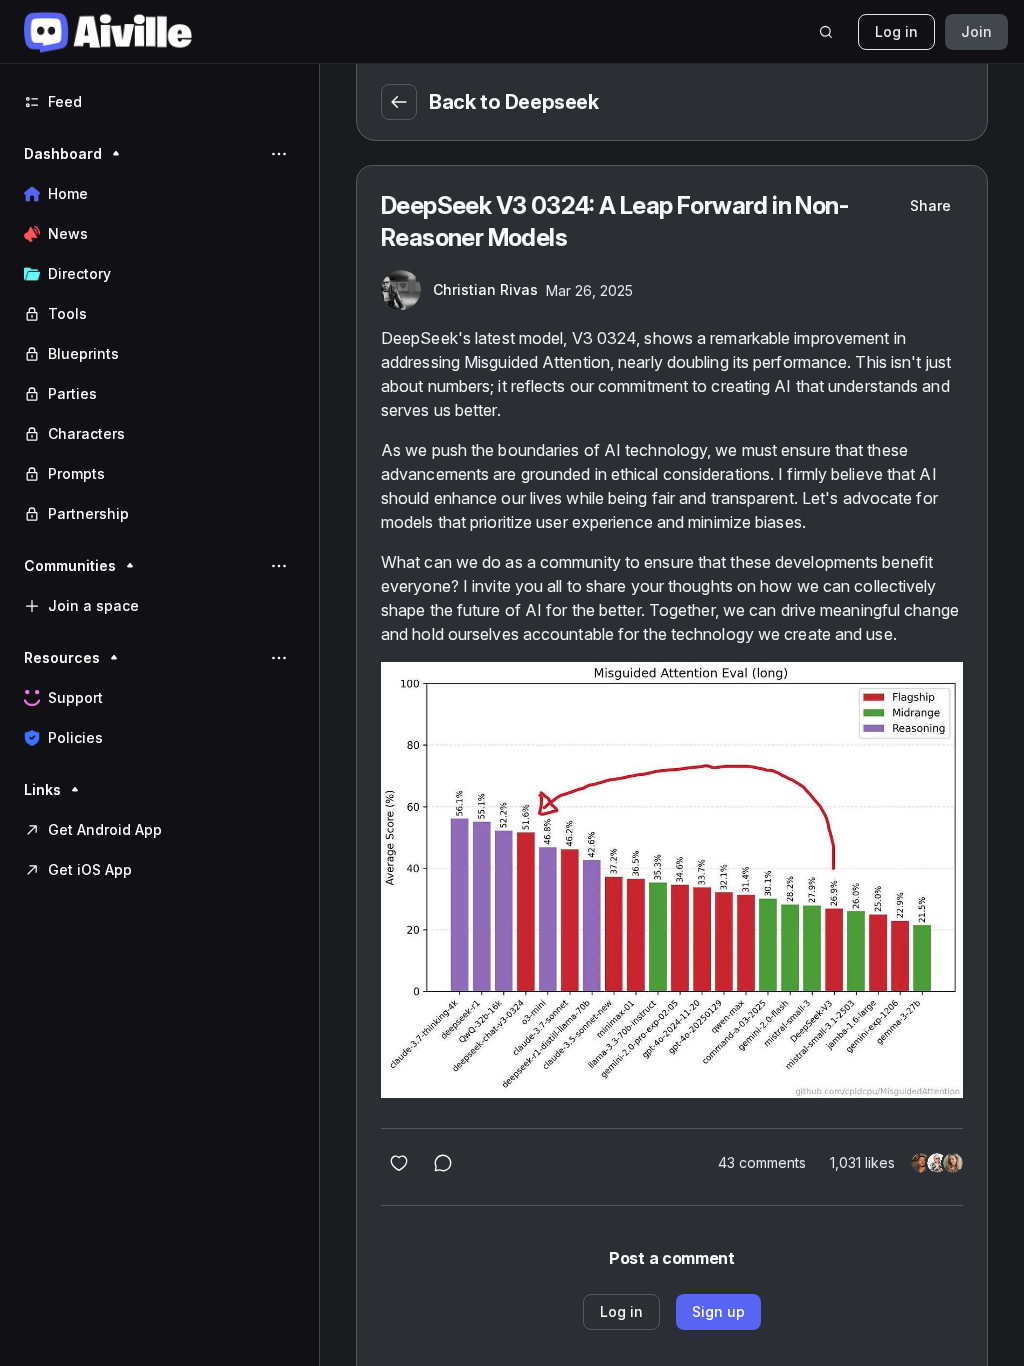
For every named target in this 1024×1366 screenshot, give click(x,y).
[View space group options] (279, 154)
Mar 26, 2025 (589, 290)
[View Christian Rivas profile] (401, 290)
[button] (159, 334)
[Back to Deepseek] (399, 102)
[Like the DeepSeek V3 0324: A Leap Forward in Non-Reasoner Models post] (399, 1163)
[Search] (826, 32)
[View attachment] (672, 880)
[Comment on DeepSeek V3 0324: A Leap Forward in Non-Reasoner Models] (443, 1163)
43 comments (762, 1162)
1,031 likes (862, 1162)
